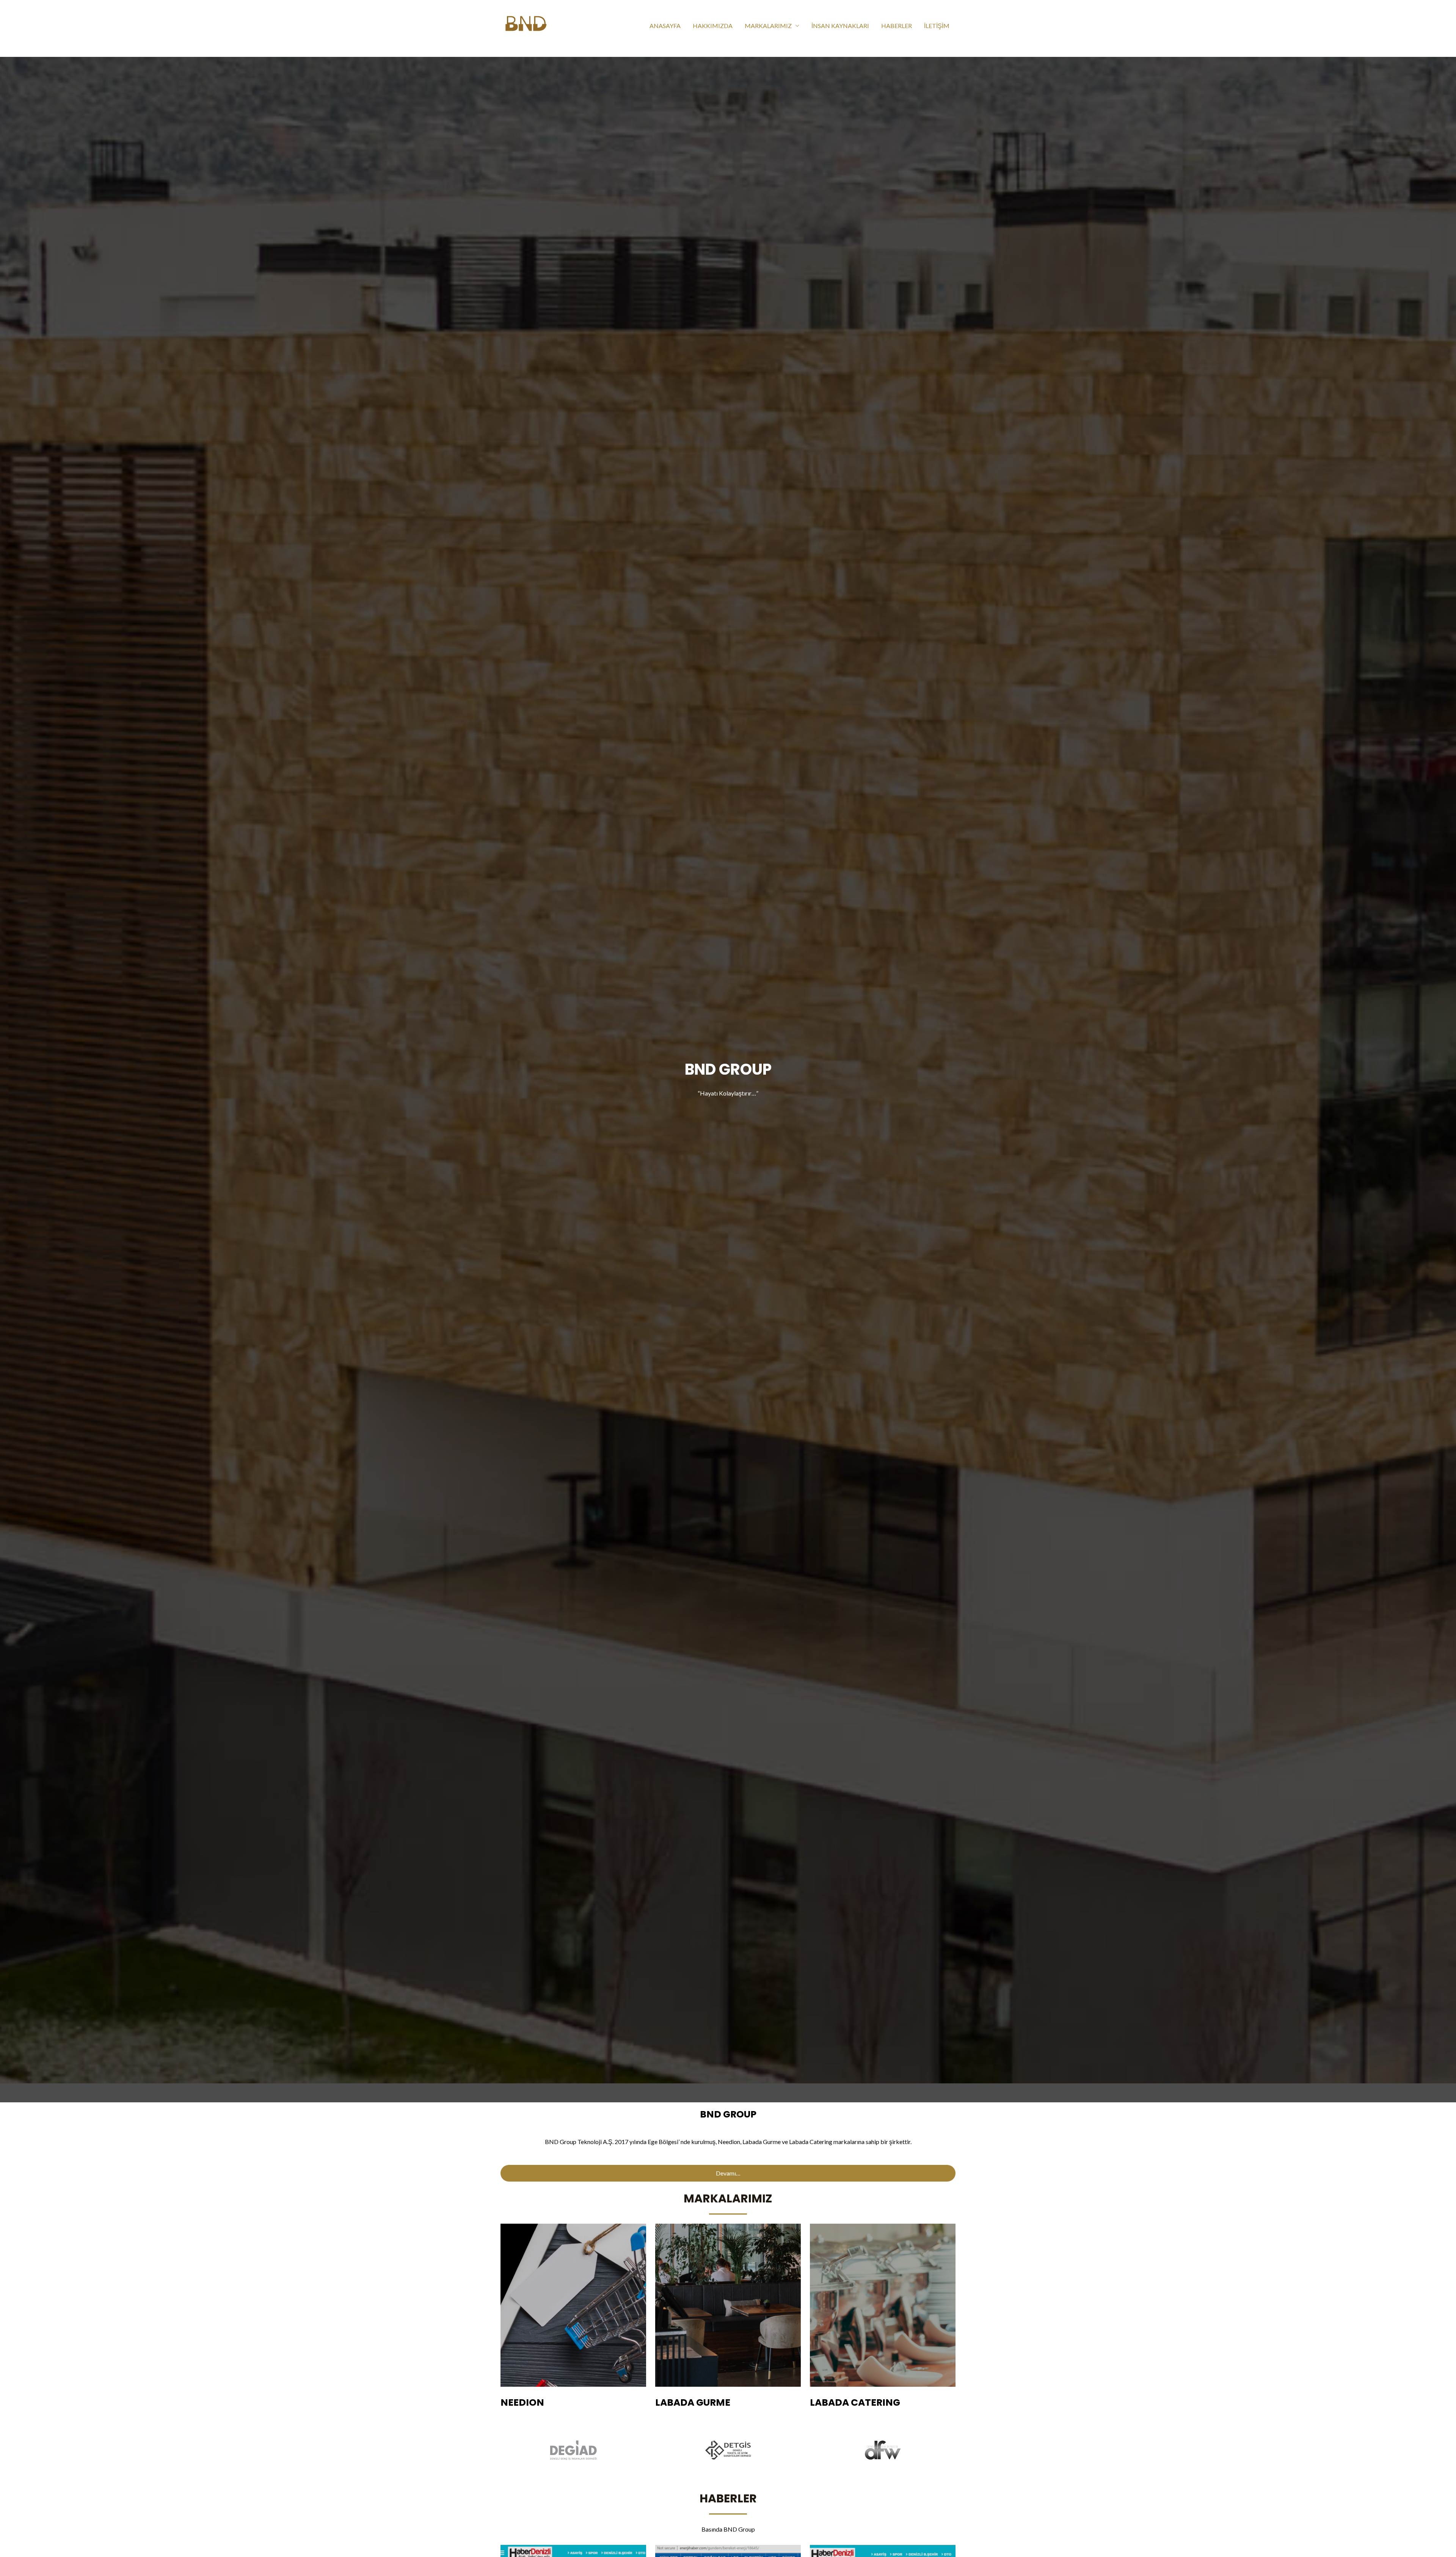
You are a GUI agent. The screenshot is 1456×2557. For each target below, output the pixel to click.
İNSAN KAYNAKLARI (840, 26)
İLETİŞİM (937, 26)
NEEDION (522, 2402)
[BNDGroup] (526, 25)
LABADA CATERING (855, 2402)
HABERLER (897, 26)
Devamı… (728, 2173)
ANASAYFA (665, 26)
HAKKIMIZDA (713, 26)
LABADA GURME (693, 2402)
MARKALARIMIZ (768, 26)
